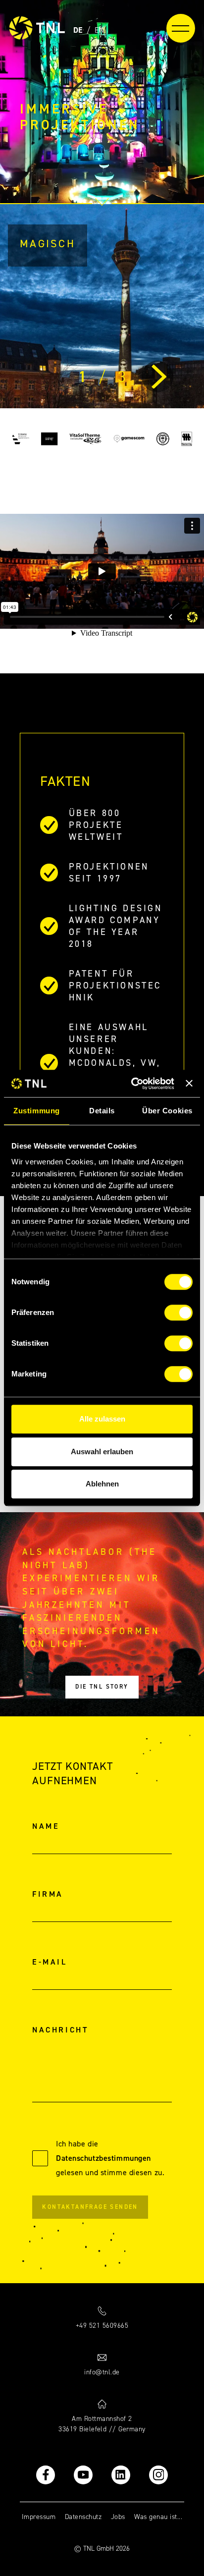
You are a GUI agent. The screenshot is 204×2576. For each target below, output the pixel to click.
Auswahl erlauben (102, 1452)
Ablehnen (102, 1484)
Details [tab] (102, 1111)
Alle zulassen (102, 1419)
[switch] (178, 1313)
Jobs (118, 2517)
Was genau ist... (158, 2517)
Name (46, 1826)
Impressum (39, 2517)
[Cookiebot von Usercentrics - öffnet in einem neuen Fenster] (132, 1084)
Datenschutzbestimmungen (103, 2158)
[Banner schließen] (189, 1084)
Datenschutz (83, 2517)
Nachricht (60, 2030)
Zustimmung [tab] (36, 1111)
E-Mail (50, 1962)
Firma (48, 1894)
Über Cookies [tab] (167, 1111)
